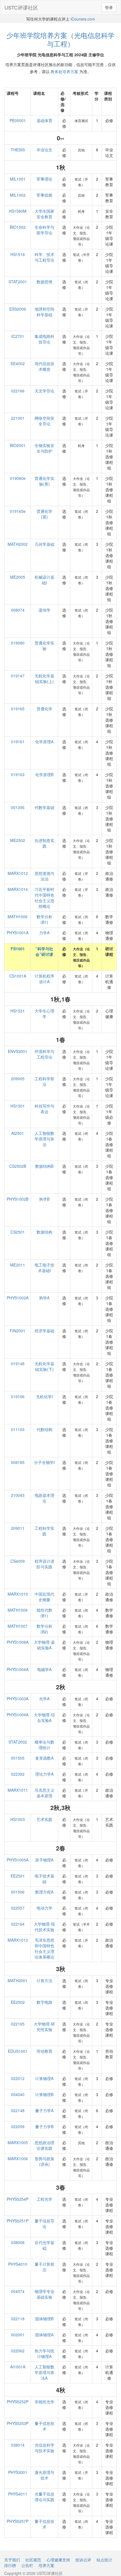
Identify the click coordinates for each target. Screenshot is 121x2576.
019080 (18, 643)
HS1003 (18, 1819)
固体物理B (44, 2319)
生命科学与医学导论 (44, 230)
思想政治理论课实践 (44, 2145)
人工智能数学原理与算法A (44, 2372)
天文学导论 (44, 391)
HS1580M (18, 211)
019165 (18, 709)
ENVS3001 (18, 1051)
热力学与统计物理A (44, 2353)
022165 (18, 2024)
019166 (18, 1396)
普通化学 (44, 709)
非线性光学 (44, 2402)
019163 (18, 774)
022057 (18, 1908)
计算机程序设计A (44, 979)
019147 (18, 676)
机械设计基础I (44, 580)
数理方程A (44, 1892)
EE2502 (18, 2002)
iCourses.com (83, 19)
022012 (18, 2078)
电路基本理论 (44, 1498)
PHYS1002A (18, 1298)
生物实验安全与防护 (44, 448)
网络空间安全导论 (44, 421)
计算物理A (44, 2078)
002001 (18, 2335)
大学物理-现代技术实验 (44, 1927)
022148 (18, 2110)
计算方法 (44, 1980)
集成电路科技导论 (44, 339)
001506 (18, 1892)
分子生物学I (44, 1462)
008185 (18, 1462)
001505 (18, 1758)
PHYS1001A (18, 933)
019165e (18, 511)
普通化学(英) (44, 514)
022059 (18, 2126)
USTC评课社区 (21, 7)
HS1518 (18, 254)
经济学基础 (44, 1331)
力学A (44, 933)
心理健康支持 (58, 2560)
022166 (18, 391)
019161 (18, 742)
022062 (18, 2351)
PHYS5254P (18, 2199)
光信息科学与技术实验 (44, 2448)
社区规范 (33, 2560)
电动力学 (44, 1908)
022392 (18, 1774)
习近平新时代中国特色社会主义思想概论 (44, 898)
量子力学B (44, 2126)
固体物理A (44, 2335)
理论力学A (44, 1774)
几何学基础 (44, 544)
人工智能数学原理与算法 (44, 1139)
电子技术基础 (44, 1879)
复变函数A (44, 1758)
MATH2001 (18, 1980)
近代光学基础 (44, 2245)
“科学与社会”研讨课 (44, 951)
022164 (18, 1924)
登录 (109, 7)
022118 (18, 2319)
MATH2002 (18, 544)
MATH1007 (18, 1626)
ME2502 (18, 840)
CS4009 (18, 1561)
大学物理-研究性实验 (44, 2027)
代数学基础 (44, 807)
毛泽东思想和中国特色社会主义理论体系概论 (44, 1948)
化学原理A (44, 742)
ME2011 (18, 1265)
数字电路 (44, 2002)
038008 (18, 2242)
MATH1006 (18, 917)
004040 (18, 2094)
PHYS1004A (18, 1669)
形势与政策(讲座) (44, 2161)
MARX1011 (18, 1790)
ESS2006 (18, 309)
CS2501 (18, 1232)
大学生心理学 (44, 1014)
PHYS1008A (18, 1642)
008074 (18, 610)
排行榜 (10, 2565)
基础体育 (44, 120)
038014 (18, 2445)
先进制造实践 (44, 843)
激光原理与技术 (44, 2475)
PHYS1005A (18, 1860)
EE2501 (18, 1876)
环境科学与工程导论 (44, 1054)
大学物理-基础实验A (44, 1645)
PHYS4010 (18, 2264)
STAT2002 (18, 1742)
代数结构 (44, 1429)
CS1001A (18, 976)
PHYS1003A (18, 1699)
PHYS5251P (18, 2221)
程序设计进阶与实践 (44, 1564)
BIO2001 (18, 445)
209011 (18, 1528)
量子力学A (44, 2110)
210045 (18, 1495)
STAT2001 (18, 282)
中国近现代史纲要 (44, 1597)
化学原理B (44, 774)
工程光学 (44, 2199)
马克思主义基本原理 (44, 1793)
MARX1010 (18, 1594)
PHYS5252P (18, 2402)
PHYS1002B (18, 1199)
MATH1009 (18, 1610)
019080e (18, 478)
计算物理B (44, 2094)
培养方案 (46, 2565)
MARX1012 (18, 873)
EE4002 (18, 363)
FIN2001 (18, 1331)
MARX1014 (18, 889)
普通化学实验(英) (44, 481)
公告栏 (27, 2565)
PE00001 (18, 120)
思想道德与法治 (44, 876)
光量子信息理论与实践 (44, 2497)
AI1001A (18, 2367)
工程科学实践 (44, 1531)
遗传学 (44, 610)
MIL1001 (18, 179)
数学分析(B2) (44, 1629)
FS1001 (18, 949)
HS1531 (18, 1011)
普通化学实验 (44, 646)
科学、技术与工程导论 (44, 257)
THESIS (18, 150)
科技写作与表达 (44, 1109)
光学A (44, 1699)
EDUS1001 (18, 2051)
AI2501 (18, 1133)
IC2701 (18, 336)
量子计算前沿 (44, 2267)
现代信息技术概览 (44, 366)
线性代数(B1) (44, 1613)
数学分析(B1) (44, 919)
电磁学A (44, 1669)
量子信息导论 (44, 2224)
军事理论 (44, 179)
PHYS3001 (18, 2472)
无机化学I (44, 1396)
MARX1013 (18, 1940)
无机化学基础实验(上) (44, 679)
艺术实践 (44, 1819)
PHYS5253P (18, 2423)
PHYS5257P (18, 2521)
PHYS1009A (18, 1715)
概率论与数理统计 (44, 1745)
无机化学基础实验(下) (44, 1366)
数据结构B (44, 1166)
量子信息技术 (44, 2426)
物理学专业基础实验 (44, 2294)
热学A (44, 1298)
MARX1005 (18, 2142)
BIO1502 (18, 227)
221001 (18, 418)
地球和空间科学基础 (44, 312)
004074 (18, 2291)
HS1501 (18, 1106)
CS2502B (18, 1166)
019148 (18, 1364)
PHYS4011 (18, 2494)
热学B (44, 1199)
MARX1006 (18, 2159)
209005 (18, 1079)
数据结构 (44, 1232)
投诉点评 (83, 2560)
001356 (18, 807)
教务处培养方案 (64, 71)
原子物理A (44, 1860)
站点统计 (104, 2560)
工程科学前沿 (44, 1081)
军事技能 (44, 195)
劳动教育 (44, 2051)
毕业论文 (44, 150)
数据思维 (44, 282)
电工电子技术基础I (44, 1268)
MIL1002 (18, 195)
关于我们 (12, 2560)
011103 (18, 1429)
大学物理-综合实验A (44, 1717)
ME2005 (18, 577)
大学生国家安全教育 (44, 214)
